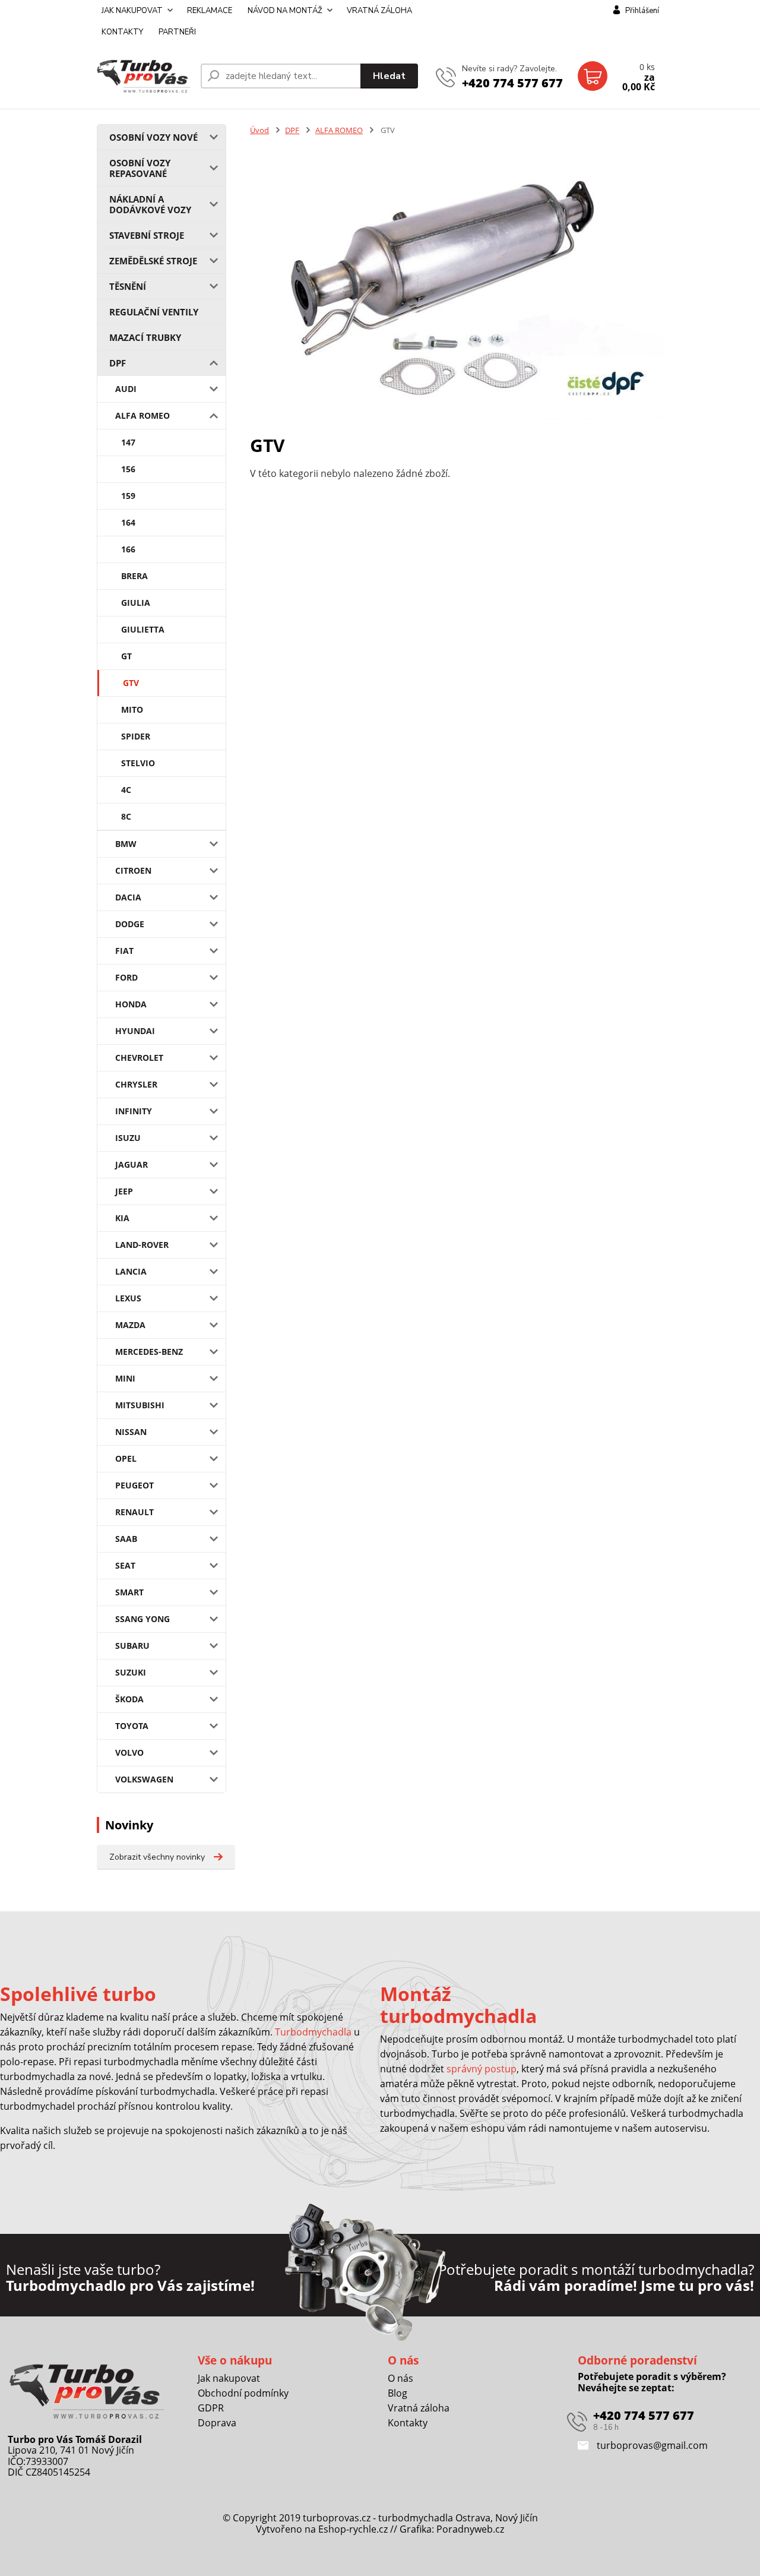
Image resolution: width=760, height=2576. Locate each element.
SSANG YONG (142, 1619)
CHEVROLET (139, 1058)
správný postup (482, 2069)
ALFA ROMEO (142, 415)
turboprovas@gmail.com (651, 2445)
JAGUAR (132, 1164)
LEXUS (128, 1298)
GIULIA (136, 603)
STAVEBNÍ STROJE (147, 235)
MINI (125, 1378)
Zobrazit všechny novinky (157, 1857)
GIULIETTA (143, 629)
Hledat (389, 76)
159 (128, 496)
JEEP (124, 1191)
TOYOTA (132, 1726)
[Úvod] (144, 76)
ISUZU (128, 1138)
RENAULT (134, 1512)
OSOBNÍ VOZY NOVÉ (153, 137)
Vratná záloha (419, 2408)
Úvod (259, 130)
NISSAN (131, 1432)
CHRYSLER (136, 1084)
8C (126, 816)
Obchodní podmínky (243, 2393)
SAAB (126, 1539)
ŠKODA (129, 1699)
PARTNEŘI (177, 32)
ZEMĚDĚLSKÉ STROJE (153, 261)
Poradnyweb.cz (470, 2529)
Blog (398, 2393)
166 (128, 549)
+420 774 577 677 (512, 83)
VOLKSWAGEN (144, 1779)
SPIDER (136, 736)
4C (126, 790)
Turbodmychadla (313, 2032)
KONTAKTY (122, 32)
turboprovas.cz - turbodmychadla (378, 2518)
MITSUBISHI (140, 1405)
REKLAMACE (210, 11)
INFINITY (134, 1111)
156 (128, 469)
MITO (132, 709)
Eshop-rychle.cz (353, 2529)
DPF (118, 363)
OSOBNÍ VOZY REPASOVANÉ (140, 168)
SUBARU (132, 1646)
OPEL (126, 1458)
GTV (131, 683)
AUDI (126, 389)
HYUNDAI (135, 1031)
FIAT (124, 951)
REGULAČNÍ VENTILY (154, 312)
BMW (126, 844)
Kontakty (408, 2423)
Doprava (217, 2423)
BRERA (134, 576)
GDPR (211, 2408)
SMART (129, 1592)
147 (128, 442)
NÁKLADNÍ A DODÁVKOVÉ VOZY (150, 204)
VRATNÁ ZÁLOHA (379, 11)
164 (128, 522)
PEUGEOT (134, 1485)
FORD (126, 977)
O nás (400, 2378)
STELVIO (138, 763)
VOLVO (129, 1752)
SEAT (125, 1565)
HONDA (131, 1004)
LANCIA (131, 1271)
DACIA (128, 897)
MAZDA (130, 1325)
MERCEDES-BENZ (149, 1352)
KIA (122, 1218)
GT (126, 656)
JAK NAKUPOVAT (132, 11)
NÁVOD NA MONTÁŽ (285, 11)
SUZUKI (131, 1672)
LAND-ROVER (142, 1245)
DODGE (130, 924)
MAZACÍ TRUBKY (145, 337)
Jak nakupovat (229, 2378)
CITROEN (133, 870)
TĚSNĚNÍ (128, 286)
